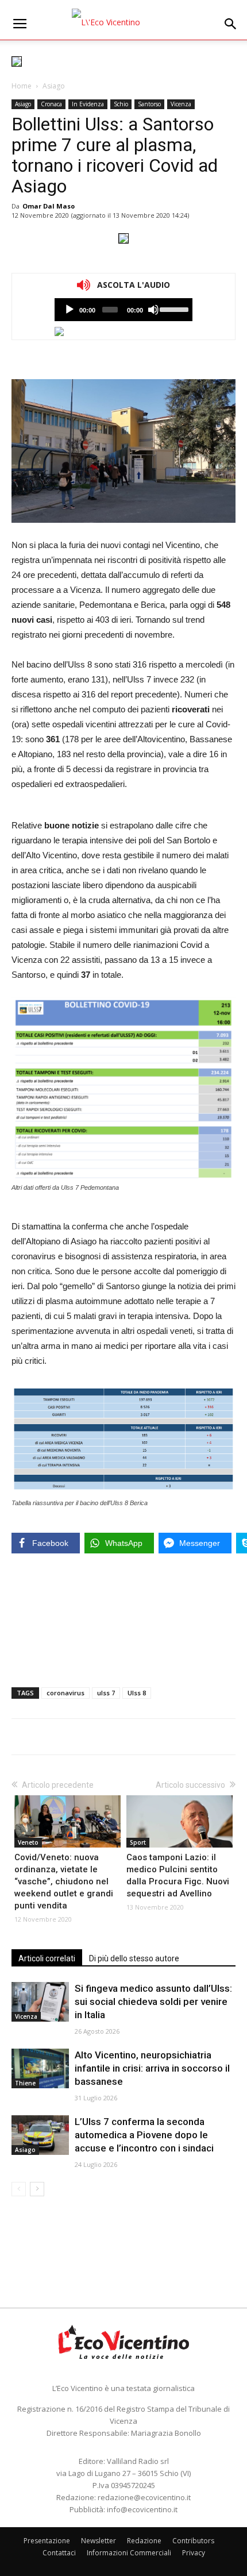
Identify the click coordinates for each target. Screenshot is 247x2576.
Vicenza (181, 104)
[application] (123, 310)
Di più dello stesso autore (134, 1958)
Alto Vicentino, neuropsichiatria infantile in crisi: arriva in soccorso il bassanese (152, 2068)
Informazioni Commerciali (129, 2553)
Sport (138, 1842)
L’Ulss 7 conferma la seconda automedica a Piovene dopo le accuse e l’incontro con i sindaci (144, 2135)
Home (22, 86)
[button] (231, 24)
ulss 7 (106, 1693)
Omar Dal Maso (49, 206)
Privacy (194, 2553)
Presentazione (47, 2541)
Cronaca (51, 104)
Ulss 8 (137, 1693)
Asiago (54, 86)
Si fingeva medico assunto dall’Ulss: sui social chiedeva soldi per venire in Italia (153, 2002)
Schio (121, 104)
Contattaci (59, 2553)
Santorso (149, 104)
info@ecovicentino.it (142, 2509)
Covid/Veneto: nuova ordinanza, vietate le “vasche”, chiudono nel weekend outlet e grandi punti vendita (64, 1881)
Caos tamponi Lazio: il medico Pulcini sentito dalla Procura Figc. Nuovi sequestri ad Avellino (178, 1875)
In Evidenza (88, 104)
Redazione (144, 2541)
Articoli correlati (47, 1958)
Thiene (25, 2083)
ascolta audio (70, 310)
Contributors (193, 2541)
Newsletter (99, 2541)
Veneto (28, 1842)
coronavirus (65, 1693)
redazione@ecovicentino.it (144, 2497)
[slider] (173, 308)
